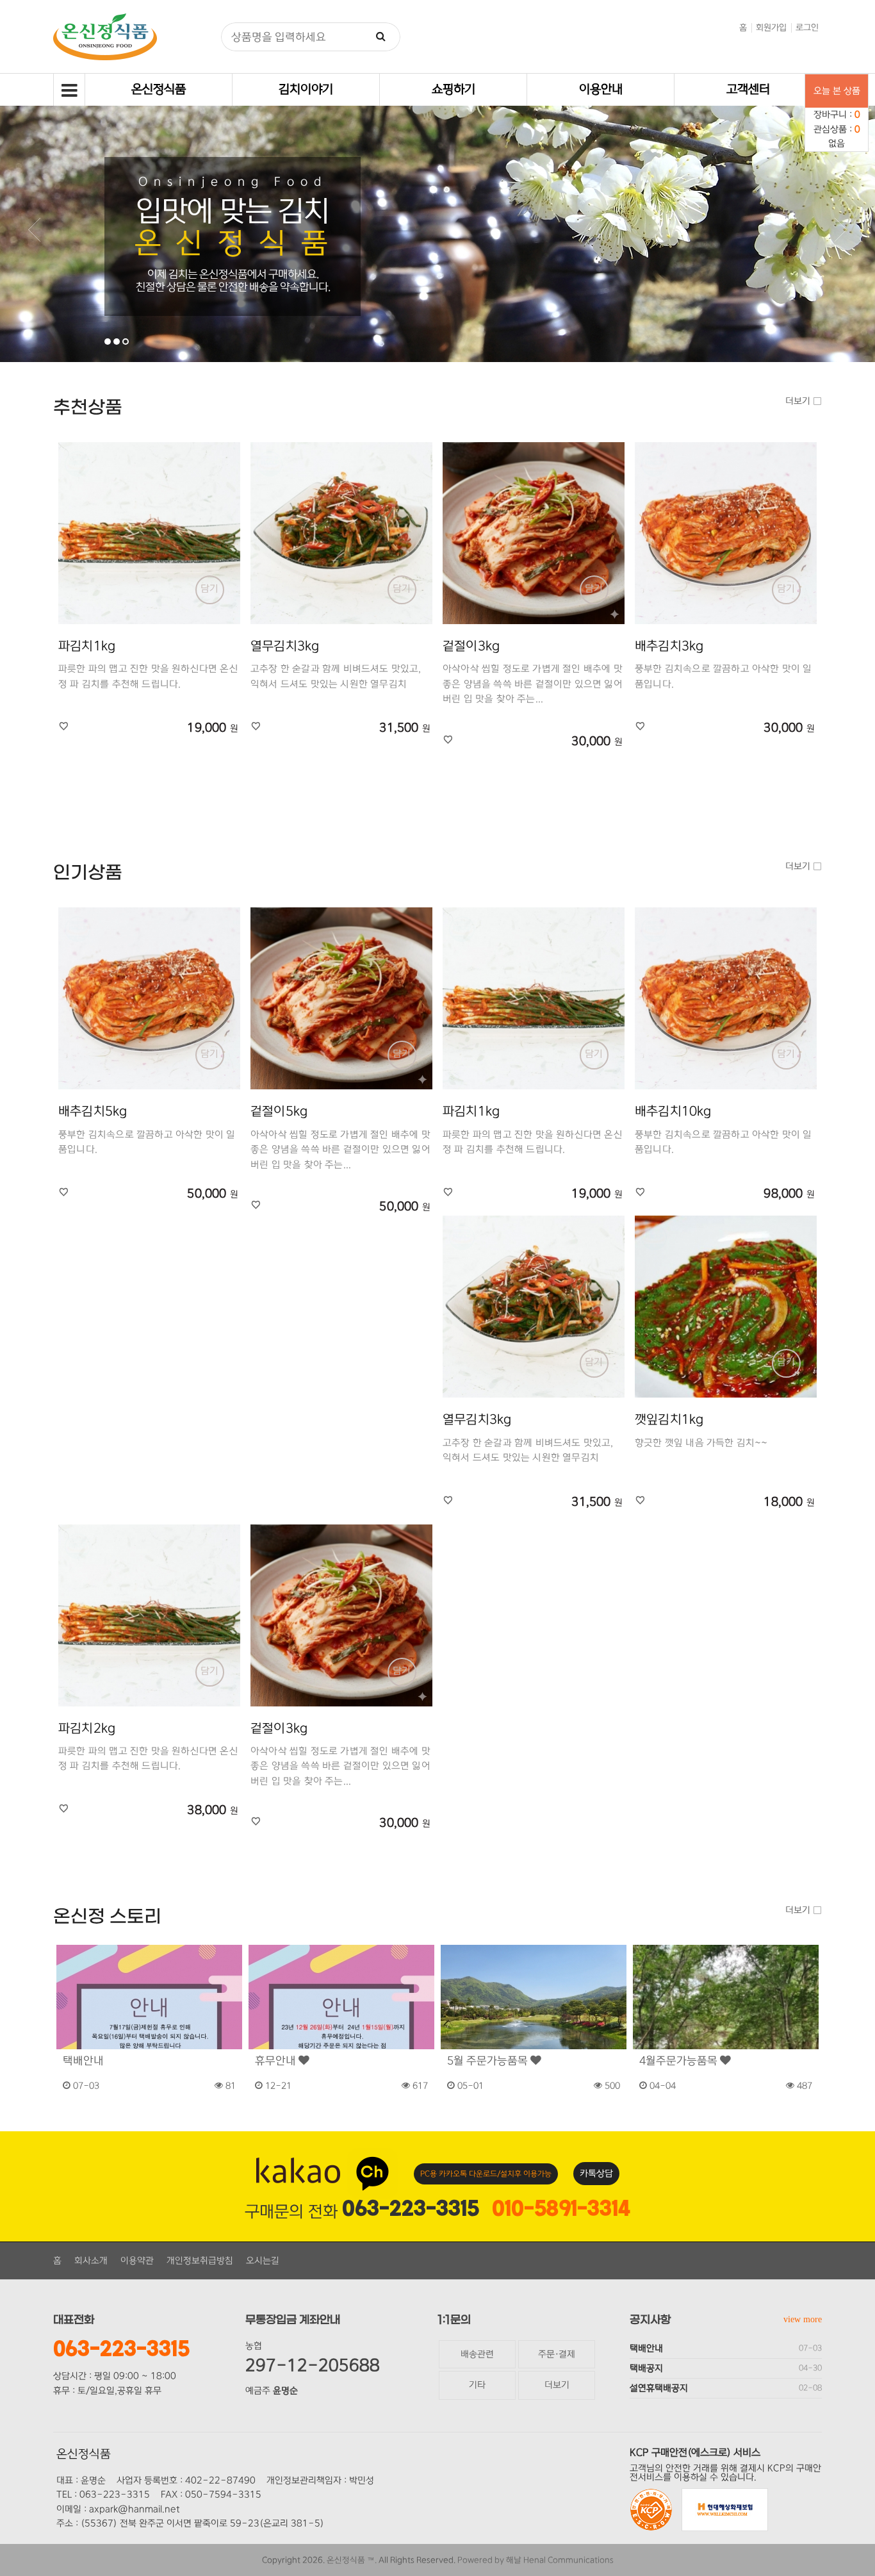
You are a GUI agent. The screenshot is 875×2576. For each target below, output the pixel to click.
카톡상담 (596, 2174)
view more (803, 2319)
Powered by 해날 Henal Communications (536, 2560)
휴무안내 (277, 2061)
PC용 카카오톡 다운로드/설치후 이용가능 (486, 2174)
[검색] (381, 37)
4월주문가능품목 (680, 2061)
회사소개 (91, 2261)
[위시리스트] (64, 727)
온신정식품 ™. (352, 2560)
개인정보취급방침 (200, 2261)
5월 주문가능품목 (489, 2061)
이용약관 (137, 2261)
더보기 (799, 401)
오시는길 (263, 2261)
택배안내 (83, 2061)
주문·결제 (557, 2354)
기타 (477, 2385)
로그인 (807, 28)
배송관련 (477, 2354)
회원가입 (771, 28)
